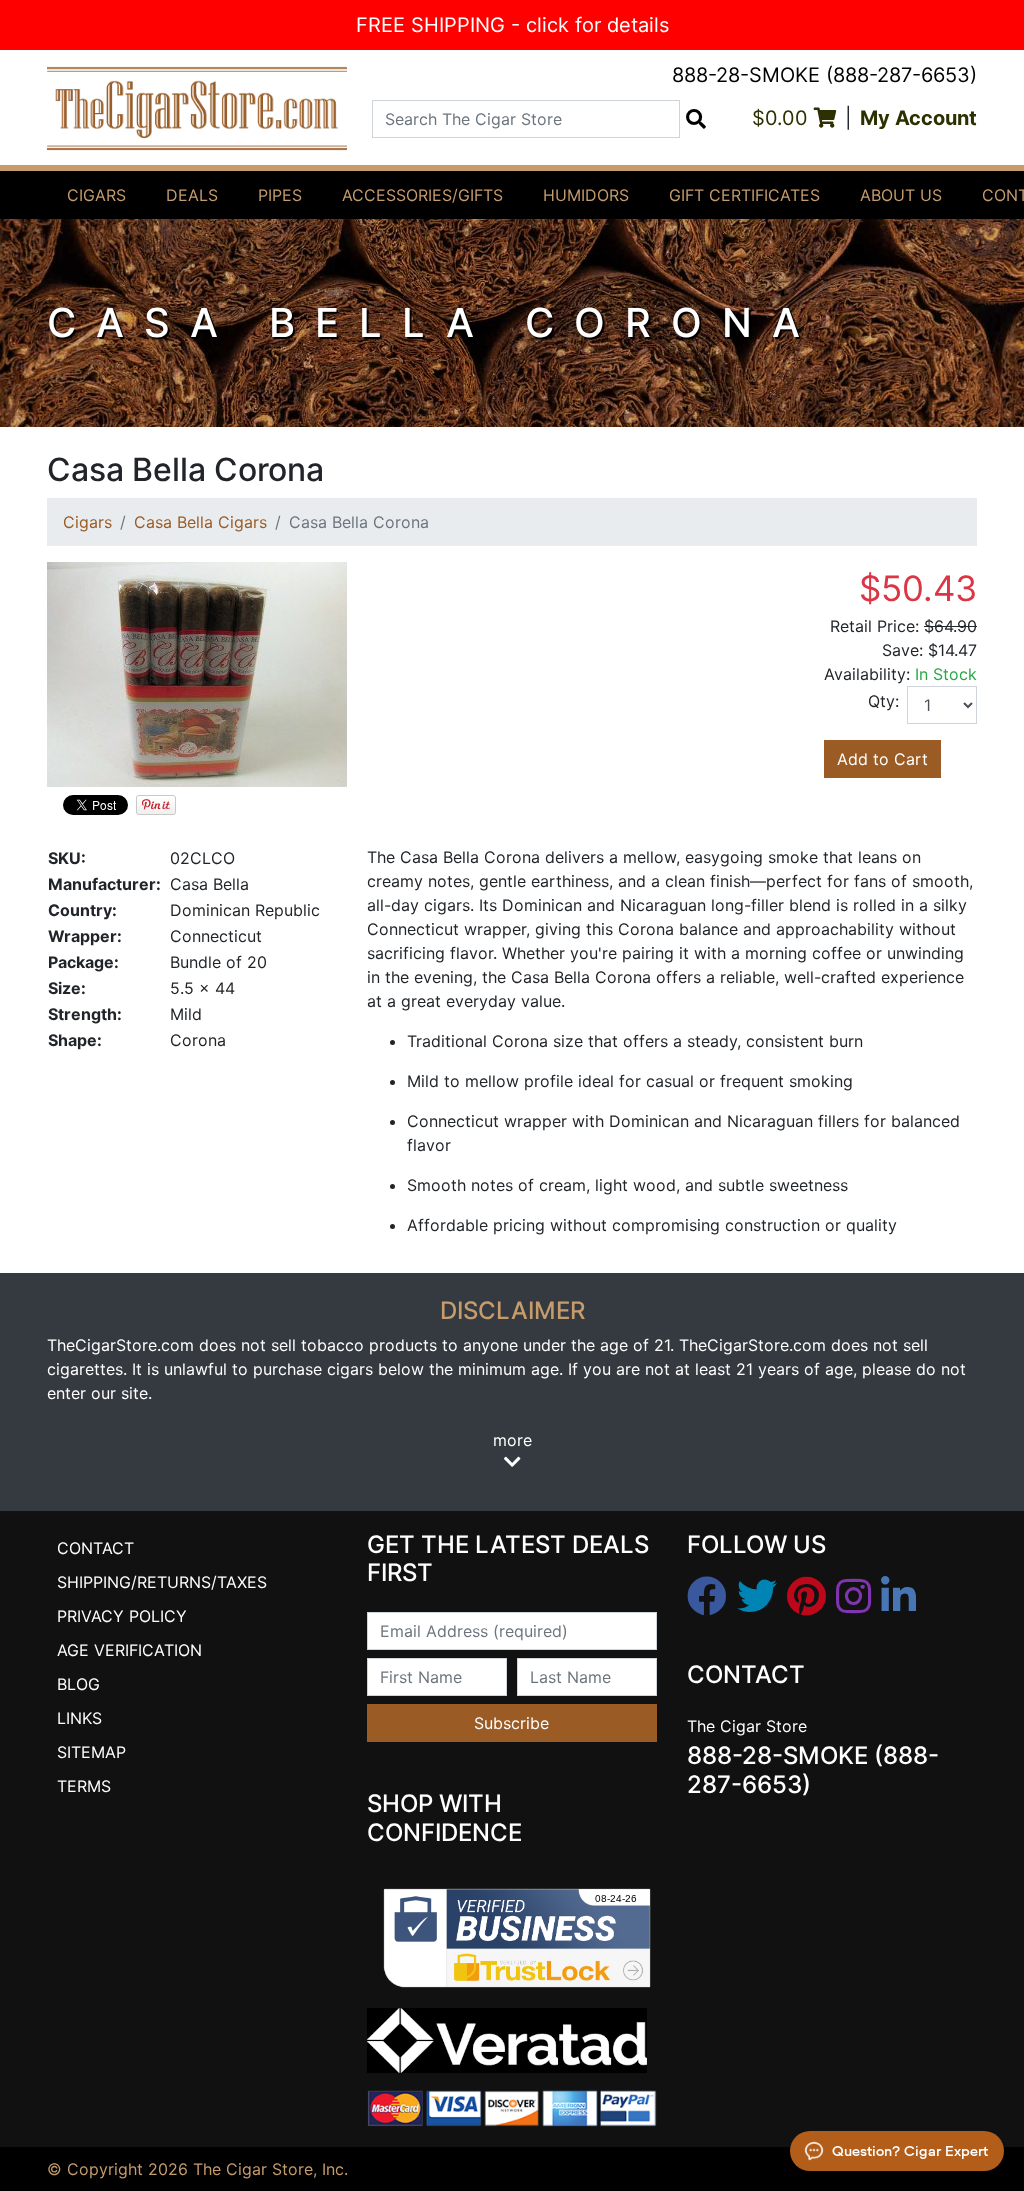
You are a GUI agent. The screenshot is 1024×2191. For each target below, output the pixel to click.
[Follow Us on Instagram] (853, 1597)
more (512, 1440)
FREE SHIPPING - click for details (512, 25)
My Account (918, 118)
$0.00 (783, 118)
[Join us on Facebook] (707, 1597)
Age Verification (129, 1650)
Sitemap (91, 1752)
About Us (901, 195)
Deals (192, 195)
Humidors (586, 195)
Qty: (883, 701)
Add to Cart (882, 759)
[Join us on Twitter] (757, 1597)
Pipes (280, 195)
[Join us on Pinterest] (806, 1597)
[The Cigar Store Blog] (898, 1597)
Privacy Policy (122, 1616)
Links (79, 1718)
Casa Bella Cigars (200, 522)
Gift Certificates (744, 195)
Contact (95, 1548)
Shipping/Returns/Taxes (162, 1582)
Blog (78, 1684)
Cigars (96, 195)
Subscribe (511, 1723)
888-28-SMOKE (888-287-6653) (824, 75)
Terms (84, 1786)
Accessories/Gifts (422, 195)
